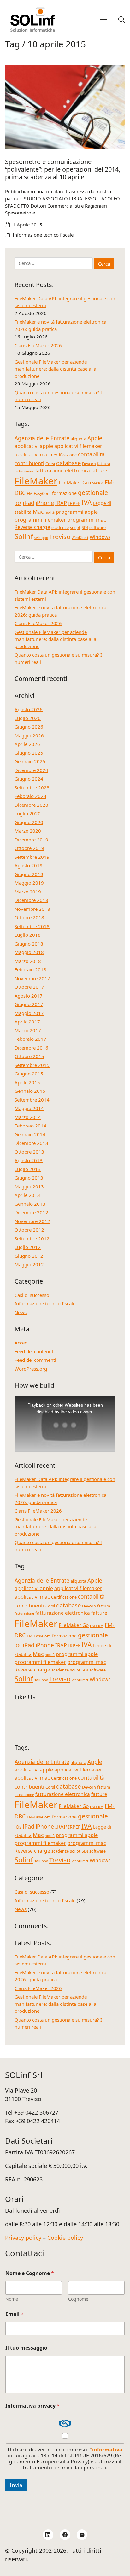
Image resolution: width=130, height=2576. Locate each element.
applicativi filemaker (78, 446)
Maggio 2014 (29, 1108)
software (98, 527)
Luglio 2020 (28, 813)
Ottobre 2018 (29, 917)
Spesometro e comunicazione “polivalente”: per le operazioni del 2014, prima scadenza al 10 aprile (63, 169)
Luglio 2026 (28, 718)
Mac (38, 512)
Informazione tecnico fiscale (43, 235)
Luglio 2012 (28, 1247)
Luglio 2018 (28, 935)
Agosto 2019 (29, 865)
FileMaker (36, 481)
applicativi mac (32, 454)
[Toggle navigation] (103, 20)
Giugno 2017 (29, 1004)
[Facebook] (65, 2535)
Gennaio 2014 (30, 1134)
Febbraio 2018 (30, 969)
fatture (99, 471)
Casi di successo (32, 1295)
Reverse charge (32, 527)
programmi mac (87, 520)
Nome (12, 2299)
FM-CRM (97, 483)
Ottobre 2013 (29, 1152)
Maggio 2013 (29, 1186)
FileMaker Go (74, 483)
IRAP (61, 503)
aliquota (78, 439)
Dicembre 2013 (31, 1143)
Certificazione (64, 455)
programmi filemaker (40, 520)
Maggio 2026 (29, 735)
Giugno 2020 (29, 822)
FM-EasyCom (39, 493)
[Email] (82, 2535)
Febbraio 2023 (30, 796)
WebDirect (80, 538)
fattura (104, 464)
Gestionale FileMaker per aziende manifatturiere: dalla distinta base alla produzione (55, 369)
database (68, 463)
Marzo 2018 (28, 961)
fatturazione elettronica (63, 471)
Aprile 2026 (27, 744)
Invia (16, 2485)
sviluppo (41, 538)
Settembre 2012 (32, 1238)
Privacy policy (23, 2238)
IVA (87, 502)
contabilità (91, 454)
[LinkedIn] (48, 2535)
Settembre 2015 (32, 1065)
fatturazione (24, 471)
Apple (95, 438)
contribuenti (29, 463)
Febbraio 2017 (30, 1039)
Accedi (22, 1343)
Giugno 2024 (29, 779)
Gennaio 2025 (30, 761)
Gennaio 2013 (30, 1204)
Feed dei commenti (35, 1360)
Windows (100, 537)
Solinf (24, 536)
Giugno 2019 (29, 874)
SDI (85, 527)
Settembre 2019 (32, 857)
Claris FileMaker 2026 (38, 345)
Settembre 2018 (32, 926)
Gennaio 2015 (30, 1091)
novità (50, 512)
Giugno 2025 (29, 753)
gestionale (93, 493)
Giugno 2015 (29, 1074)
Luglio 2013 (28, 1169)
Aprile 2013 (27, 1195)
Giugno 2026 (29, 727)
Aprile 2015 (27, 1082)
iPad (29, 503)
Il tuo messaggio (26, 2348)
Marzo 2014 (28, 1117)
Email (15, 2314)
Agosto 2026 (29, 709)
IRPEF (74, 503)
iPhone (45, 503)
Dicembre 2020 (31, 805)
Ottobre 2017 (29, 987)
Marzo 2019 (28, 892)
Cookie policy (65, 2238)
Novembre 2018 (32, 909)
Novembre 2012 (32, 1221)
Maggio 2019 (29, 883)
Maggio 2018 (29, 952)
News (21, 1312)
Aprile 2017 (27, 1022)
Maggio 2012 (29, 1264)
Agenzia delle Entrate (42, 438)
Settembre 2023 (32, 787)
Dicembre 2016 (31, 1048)
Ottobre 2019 (29, 848)
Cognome (78, 2299)
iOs (18, 503)
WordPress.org (31, 1369)
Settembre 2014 (32, 1100)
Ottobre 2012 (29, 1230)
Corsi (50, 464)
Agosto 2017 (29, 996)
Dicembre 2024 (31, 770)
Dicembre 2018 (31, 900)
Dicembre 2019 (31, 840)
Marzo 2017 (28, 1030)
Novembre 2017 (32, 978)
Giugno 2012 (29, 1256)
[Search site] (121, 20)
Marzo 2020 (28, 831)
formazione (64, 493)
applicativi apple (34, 446)
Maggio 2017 (29, 1013)
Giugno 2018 (29, 944)
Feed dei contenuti (35, 1351)
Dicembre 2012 (31, 1212)
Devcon (89, 464)
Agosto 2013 (29, 1160)
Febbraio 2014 (30, 1126)
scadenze (60, 527)
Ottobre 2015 (29, 1056)
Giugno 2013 (29, 1178)
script (75, 527)
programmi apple (77, 512)
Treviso (60, 536)
